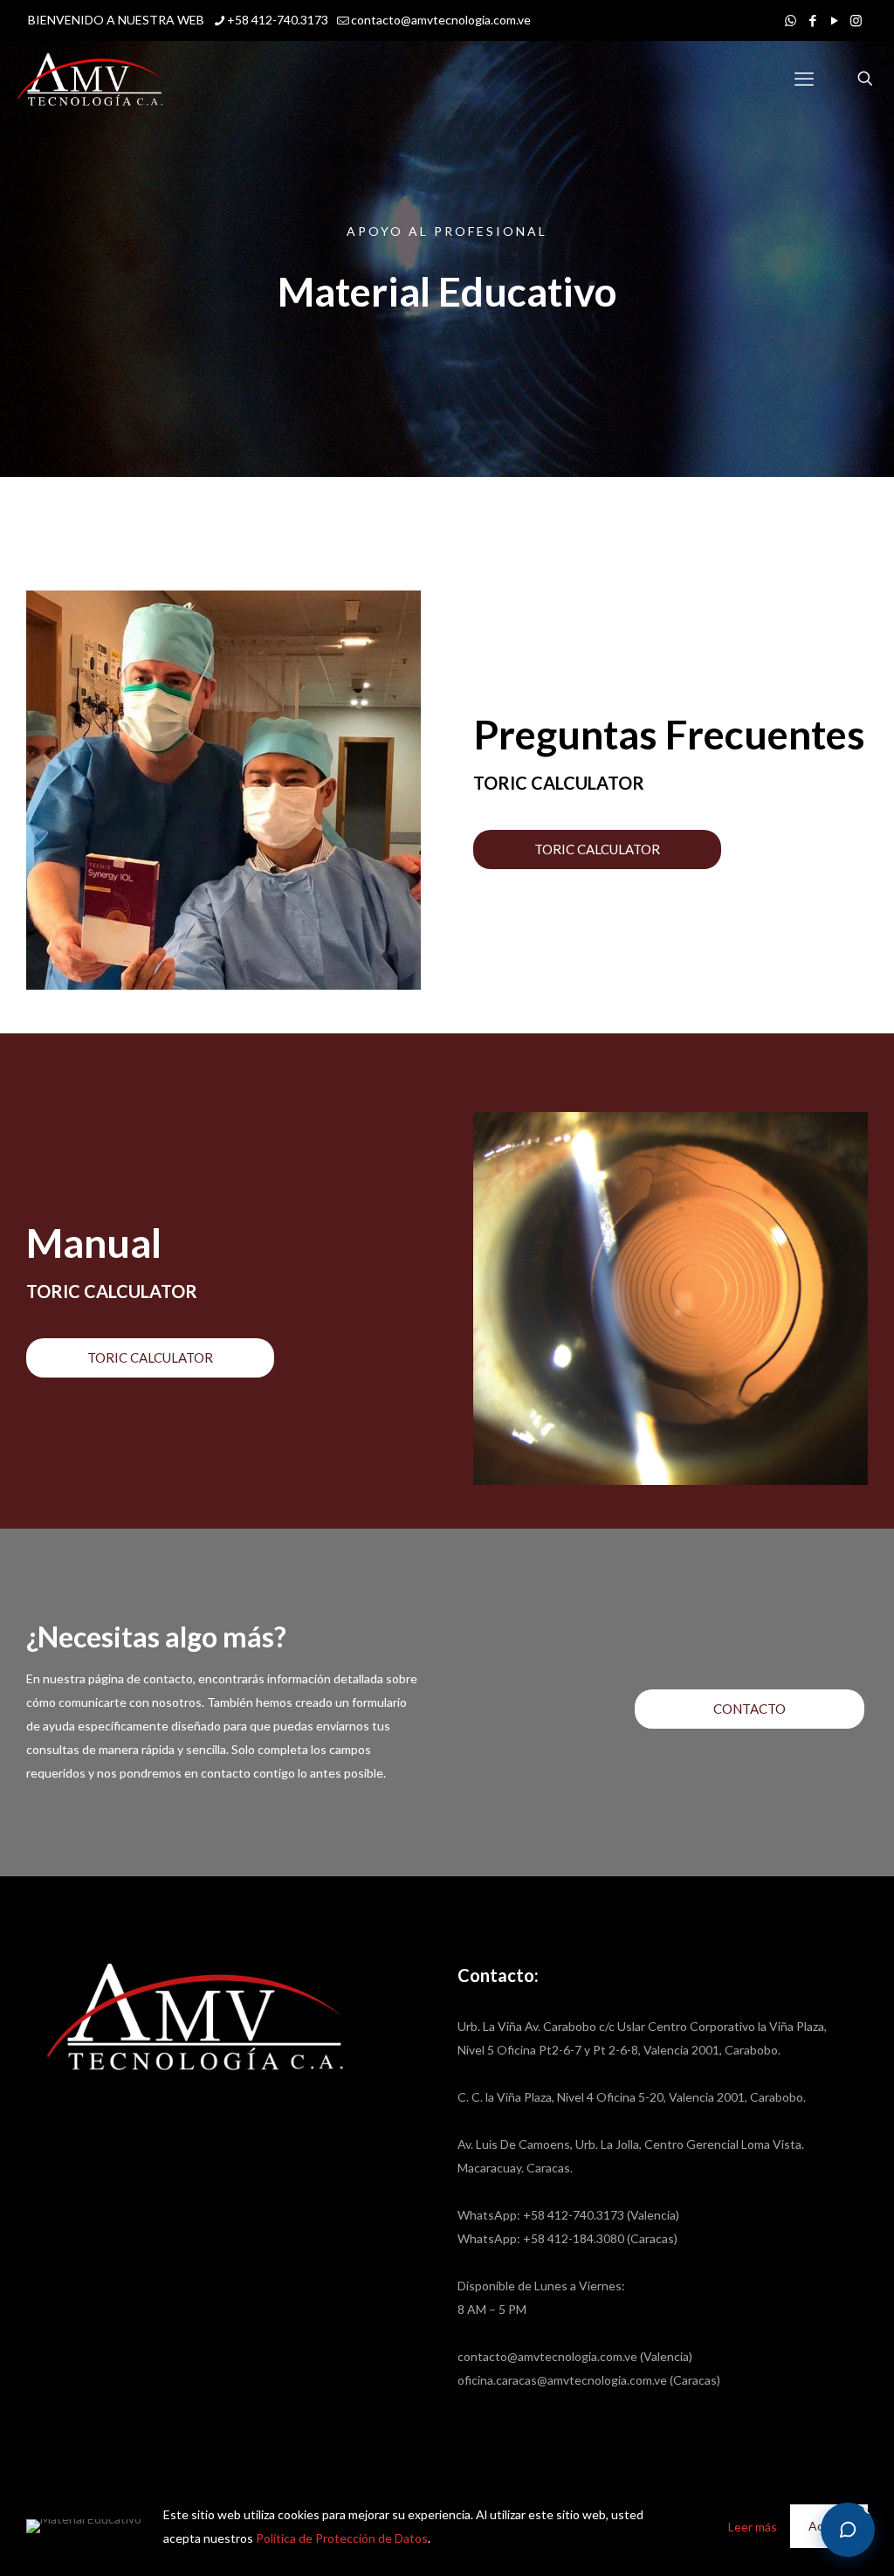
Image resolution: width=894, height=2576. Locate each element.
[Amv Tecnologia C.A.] (90, 79)
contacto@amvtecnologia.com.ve (441, 20)
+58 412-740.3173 (278, 20)
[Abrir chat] (848, 2530)
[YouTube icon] (834, 20)
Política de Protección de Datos (342, 2538)
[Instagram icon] (856, 20)
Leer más (753, 2527)
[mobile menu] (804, 79)
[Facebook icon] (812, 20)
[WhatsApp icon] (791, 20)
